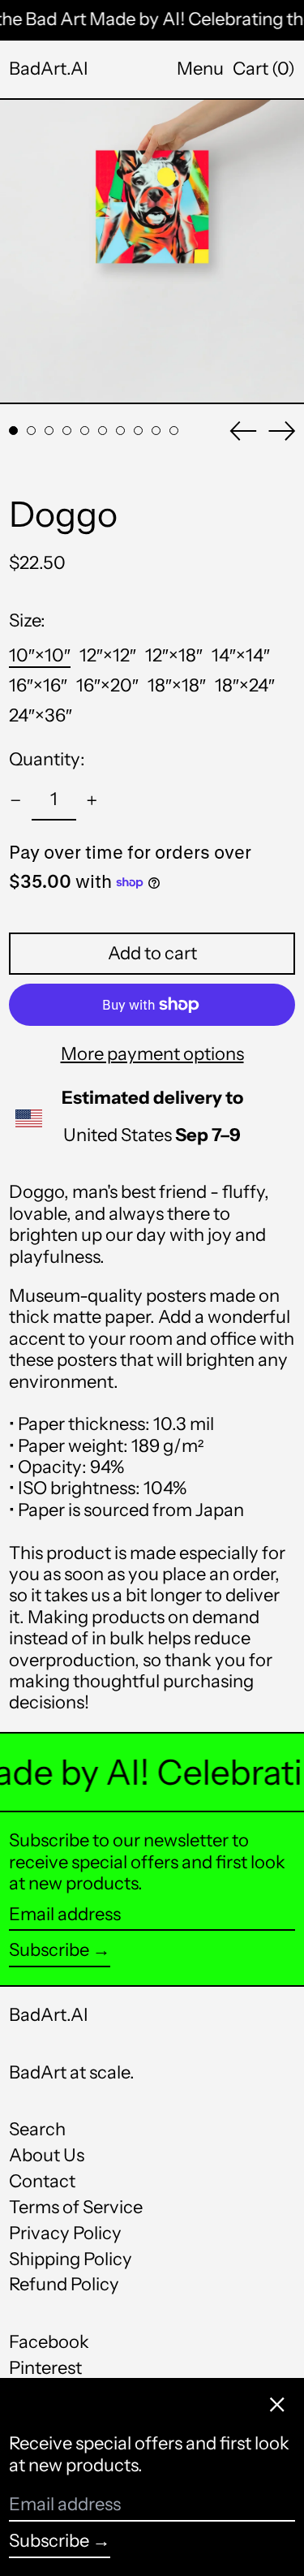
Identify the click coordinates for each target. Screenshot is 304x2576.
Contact (42, 2181)
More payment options (152, 1054)
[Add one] (92, 801)
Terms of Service (76, 2207)
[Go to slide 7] (120, 431)
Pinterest (45, 2368)
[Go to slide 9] (156, 431)
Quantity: (47, 760)
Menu (200, 69)
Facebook (49, 2342)
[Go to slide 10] (174, 431)
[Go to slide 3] (49, 431)
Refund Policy (64, 2284)
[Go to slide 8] (138, 431)
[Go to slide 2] (31, 431)
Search (37, 2129)
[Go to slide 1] (13, 431)
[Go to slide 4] (67, 431)
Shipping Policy (71, 2259)
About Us (47, 2155)
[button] (264, 69)
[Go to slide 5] (85, 431)
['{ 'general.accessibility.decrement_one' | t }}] (16, 801)
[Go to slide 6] (103, 431)
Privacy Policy (65, 2233)
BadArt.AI (49, 69)
